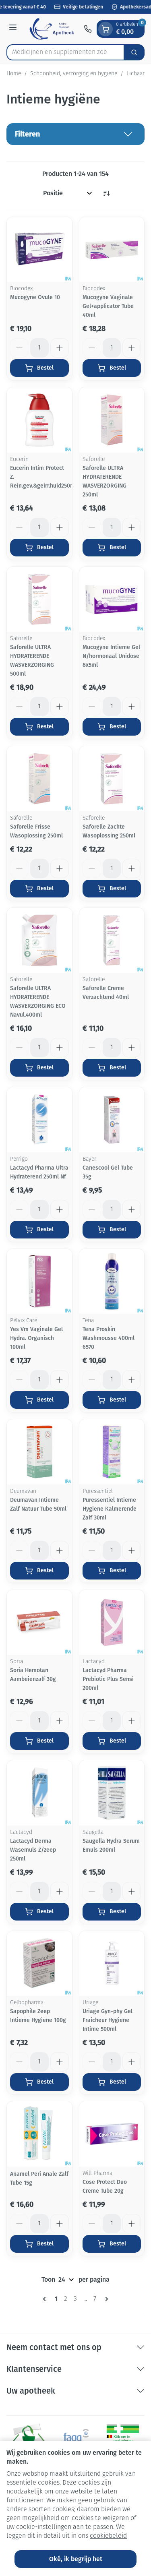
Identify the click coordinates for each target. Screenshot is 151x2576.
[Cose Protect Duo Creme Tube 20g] (112, 2134)
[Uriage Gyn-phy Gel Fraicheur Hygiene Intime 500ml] (112, 1964)
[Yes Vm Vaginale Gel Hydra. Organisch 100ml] (39, 1282)
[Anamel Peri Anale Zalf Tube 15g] (39, 2134)
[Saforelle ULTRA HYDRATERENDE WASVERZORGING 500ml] (39, 600)
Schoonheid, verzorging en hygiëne (74, 74)
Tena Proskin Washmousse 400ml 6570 (109, 1338)
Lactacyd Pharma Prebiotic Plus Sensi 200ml (108, 1679)
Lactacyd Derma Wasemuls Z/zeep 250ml (33, 1850)
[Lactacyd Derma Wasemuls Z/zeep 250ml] (39, 1793)
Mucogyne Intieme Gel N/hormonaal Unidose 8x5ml (111, 656)
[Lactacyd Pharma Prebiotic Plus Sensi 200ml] (112, 1623)
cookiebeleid (108, 2536)
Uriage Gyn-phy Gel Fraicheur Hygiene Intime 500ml (108, 2020)
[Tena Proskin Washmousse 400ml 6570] (112, 1282)
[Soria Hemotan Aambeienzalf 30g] (39, 1623)
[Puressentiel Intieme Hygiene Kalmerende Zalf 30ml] (112, 1452)
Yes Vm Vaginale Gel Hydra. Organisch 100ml (36, 1338)
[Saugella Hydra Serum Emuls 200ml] (112, 1793)
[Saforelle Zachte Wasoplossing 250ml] (112, 779)
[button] (75, 134)
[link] (46, 2299)
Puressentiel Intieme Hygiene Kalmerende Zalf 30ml (110, 1509)
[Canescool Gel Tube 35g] (112, 1120)
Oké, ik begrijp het (76, 2559)
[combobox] (65, 52)
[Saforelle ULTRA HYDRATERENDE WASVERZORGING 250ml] (112, 420)
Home (14, 74)
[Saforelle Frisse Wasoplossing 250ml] (39, 779)
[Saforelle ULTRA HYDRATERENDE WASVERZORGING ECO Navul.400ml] (39, 941)
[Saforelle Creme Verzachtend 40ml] (112, 941)
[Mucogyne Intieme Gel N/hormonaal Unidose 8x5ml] (112, 600)
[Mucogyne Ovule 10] (39, 250)
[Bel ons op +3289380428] (88, 29)
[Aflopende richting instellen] (106, 193)
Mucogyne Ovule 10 (35, 297)
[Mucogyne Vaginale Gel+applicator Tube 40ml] (112, 250)
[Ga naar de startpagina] (52, 29)
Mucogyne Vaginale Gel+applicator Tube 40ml (108, 306)
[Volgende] (105, 2299)
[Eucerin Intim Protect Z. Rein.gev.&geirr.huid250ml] (39, 420)
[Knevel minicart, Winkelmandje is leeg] (105, 29)
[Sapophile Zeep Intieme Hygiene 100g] (39, 1964)
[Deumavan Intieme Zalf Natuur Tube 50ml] (39, 1452)
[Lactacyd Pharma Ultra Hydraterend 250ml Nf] (39, 1120)
